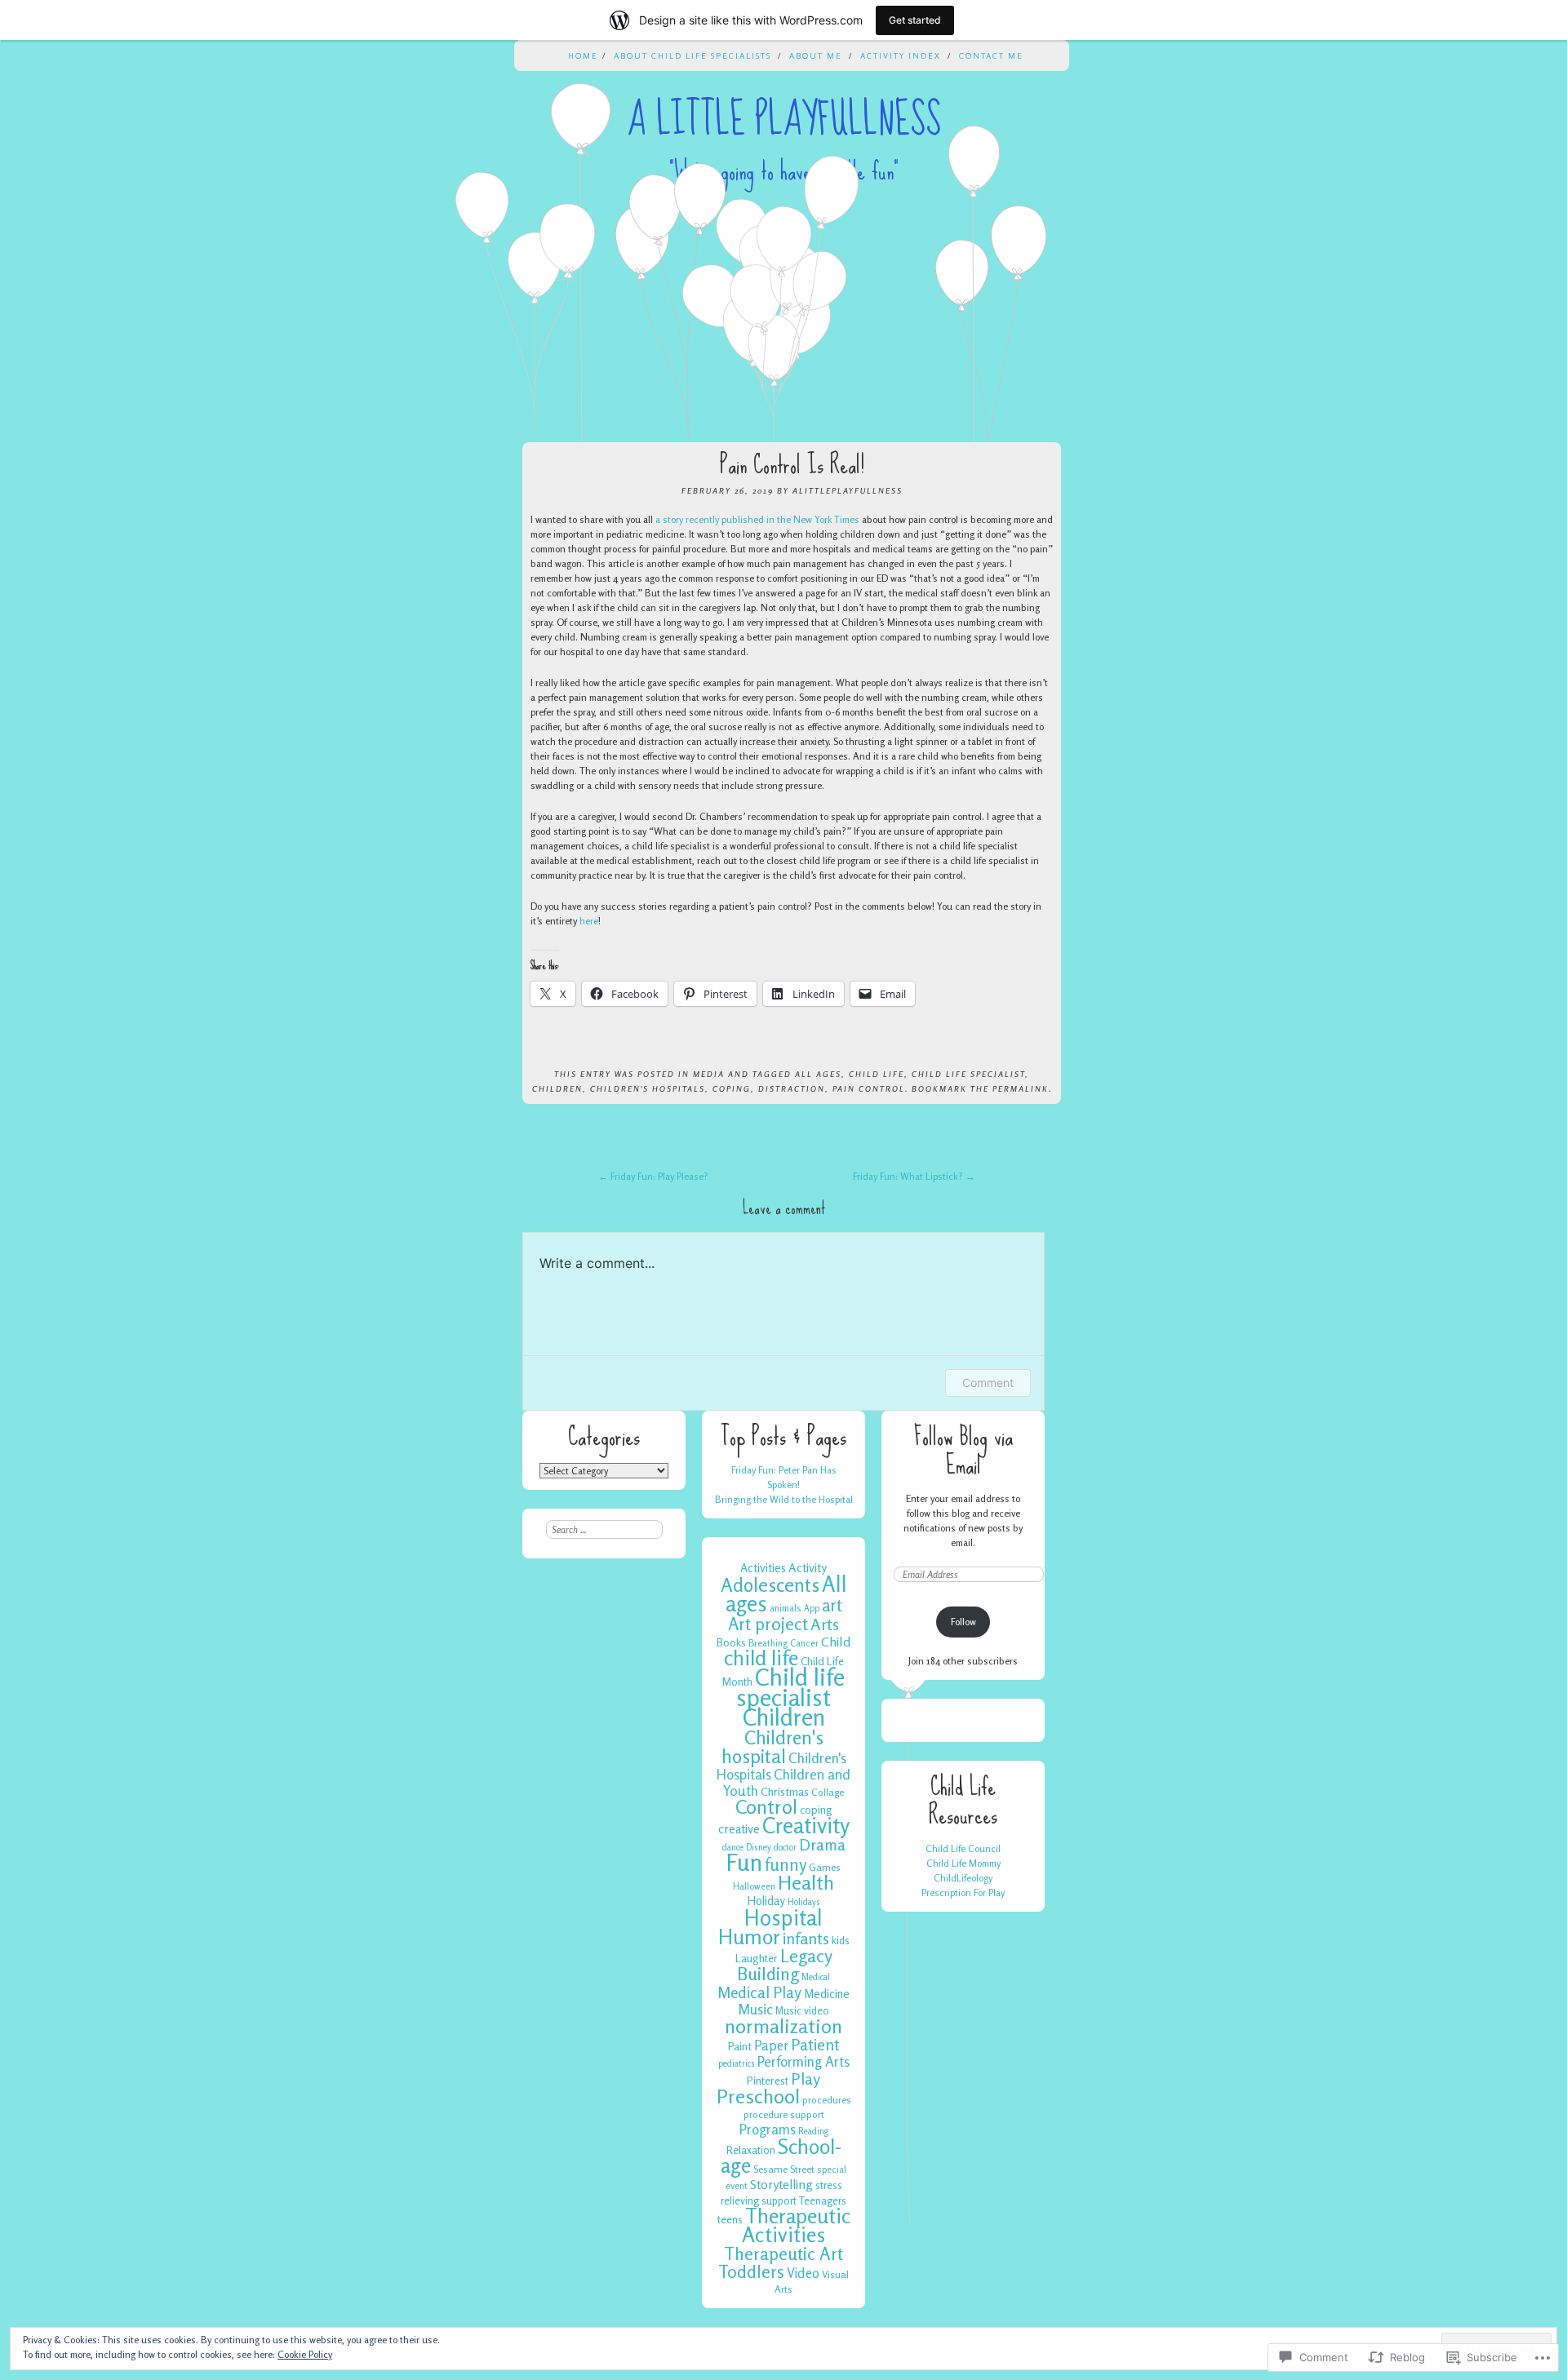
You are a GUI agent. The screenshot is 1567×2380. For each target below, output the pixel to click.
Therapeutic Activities (796, 2225)
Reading (813, 2132)
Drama (822, 1845)
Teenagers (823, 2201)
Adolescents (770, 1584)
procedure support (784, 2114)
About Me (816, 55)
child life (877, 1074)
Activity (808, 1568)
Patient (815, 2045)
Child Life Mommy (963, 1863)
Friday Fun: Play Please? (653, 1176)
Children (557, 1088)
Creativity (806, 1825)
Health (806, 1882)
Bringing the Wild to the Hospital (784, 1499)
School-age (781, 2156)
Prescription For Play (963, 1892)
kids (841, 1940)
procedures (827, 2100)
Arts (825, 1624)
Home (583, 55)
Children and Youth (787, 1782)
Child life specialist (968, 1074)
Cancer (804, 1643)
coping (732, 1088)
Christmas (785, 1791)
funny (786, 1865)
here (589, 921)
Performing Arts (803, 2061)
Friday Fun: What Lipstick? (914, 1176)
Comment (988, 1383)
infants (806, 1939)
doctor (785, 1848)
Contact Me (991, 55)
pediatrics (737, 2064)
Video (803, 2273)
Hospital (783, 1917)
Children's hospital (772, 1746)
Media (709, 1074)
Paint (740, 2046)
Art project (768, 1624)
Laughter (757, 1958)
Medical (816, 1977)
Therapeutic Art (783, 2254)
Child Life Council (963, 1848)
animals (786, 1608)
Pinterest (768, 2081)
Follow (963, 1622)
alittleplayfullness (848, 490)
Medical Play (759, 1992)
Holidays (804, 1902)
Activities (763, 1568)
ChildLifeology (963, 1878)
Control (766, 1807)
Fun (744, 1862)
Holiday (766, 1901)
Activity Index (901, 55)
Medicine (827, 1994)
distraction (792, 1088)
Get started (915, 20)
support (779, 2201)
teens (730, 2219)
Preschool (758, 2096)
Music (755, 2009)
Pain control (869, 1088)
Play (806, 2079)
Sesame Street (784, 2169)
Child (836, 1642)
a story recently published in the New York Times (757, 519)
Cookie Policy (305, 2354)
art (832, 1605)
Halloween (754, 1886)
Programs (768, 2129)
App (812, 1609)
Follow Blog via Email (963, 1451)
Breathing (768, 1643)
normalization (783, 2026)
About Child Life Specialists (692, 55)
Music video (802, 2010)
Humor (749, 1937)
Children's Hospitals (648, 1088)
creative (739, 1829)
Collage (828, 1792)
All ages (818, 1074)
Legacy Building (785, 1965)
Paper (771, 2045)
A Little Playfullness (784, 120)
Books (731, 1642)
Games (825, 1867)
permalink (1021, 1088)
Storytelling (781, 2184)
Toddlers (751, 2271)
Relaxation (751, 2150)
